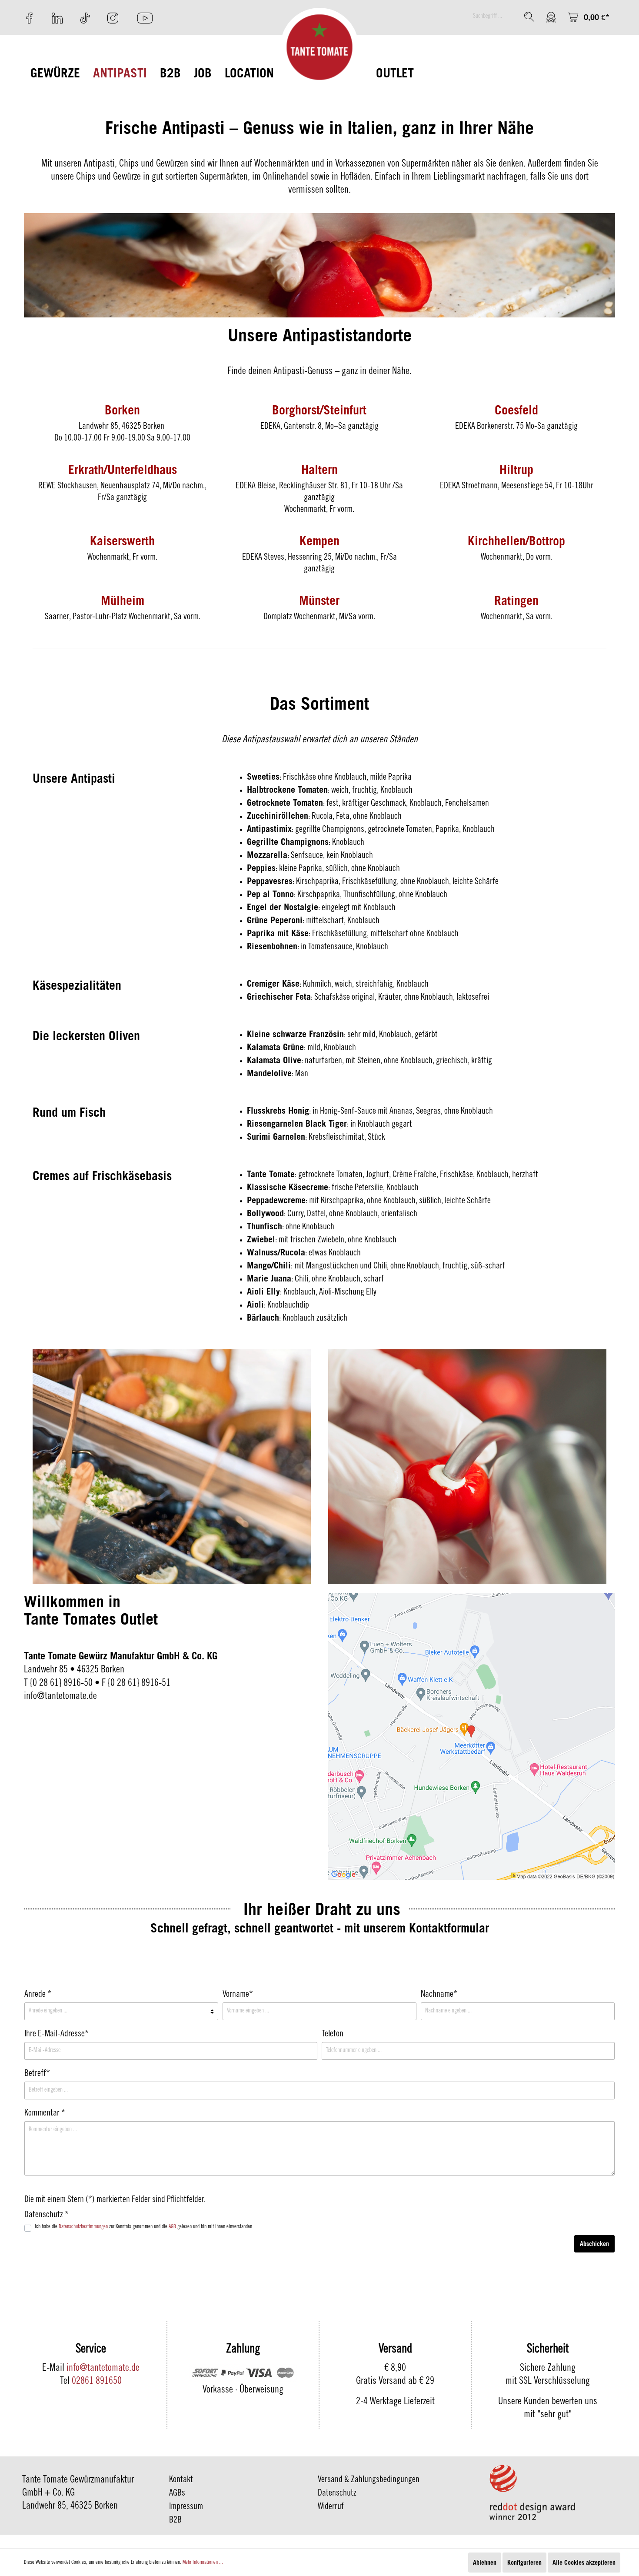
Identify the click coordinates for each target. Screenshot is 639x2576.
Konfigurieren (524, 2562)
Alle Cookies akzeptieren (584, 2562)
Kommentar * (45, 2114)
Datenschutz (337, 2494)
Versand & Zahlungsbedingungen (369, 2480)
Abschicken (594, 2244)
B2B (175, 2521)
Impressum (186, 2507)
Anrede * (38, 1995)
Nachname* (439, 1995)
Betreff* (37, 2074)
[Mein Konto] (551, 17)
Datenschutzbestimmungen (83, 2227)
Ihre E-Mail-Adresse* (57, 2035)
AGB (172, 2227)
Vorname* (238, 1995)
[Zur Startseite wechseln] (320, 47)
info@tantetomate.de (103, 2369)
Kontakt (181, 2480)
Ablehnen (485, 2562)
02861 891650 (97, 2382)
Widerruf (331, 2507)
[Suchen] (529, 17)
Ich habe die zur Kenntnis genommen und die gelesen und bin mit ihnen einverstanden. (144, 2227)
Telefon (333, 2035)
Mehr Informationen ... (203, 2563)
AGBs (177, 2494)
